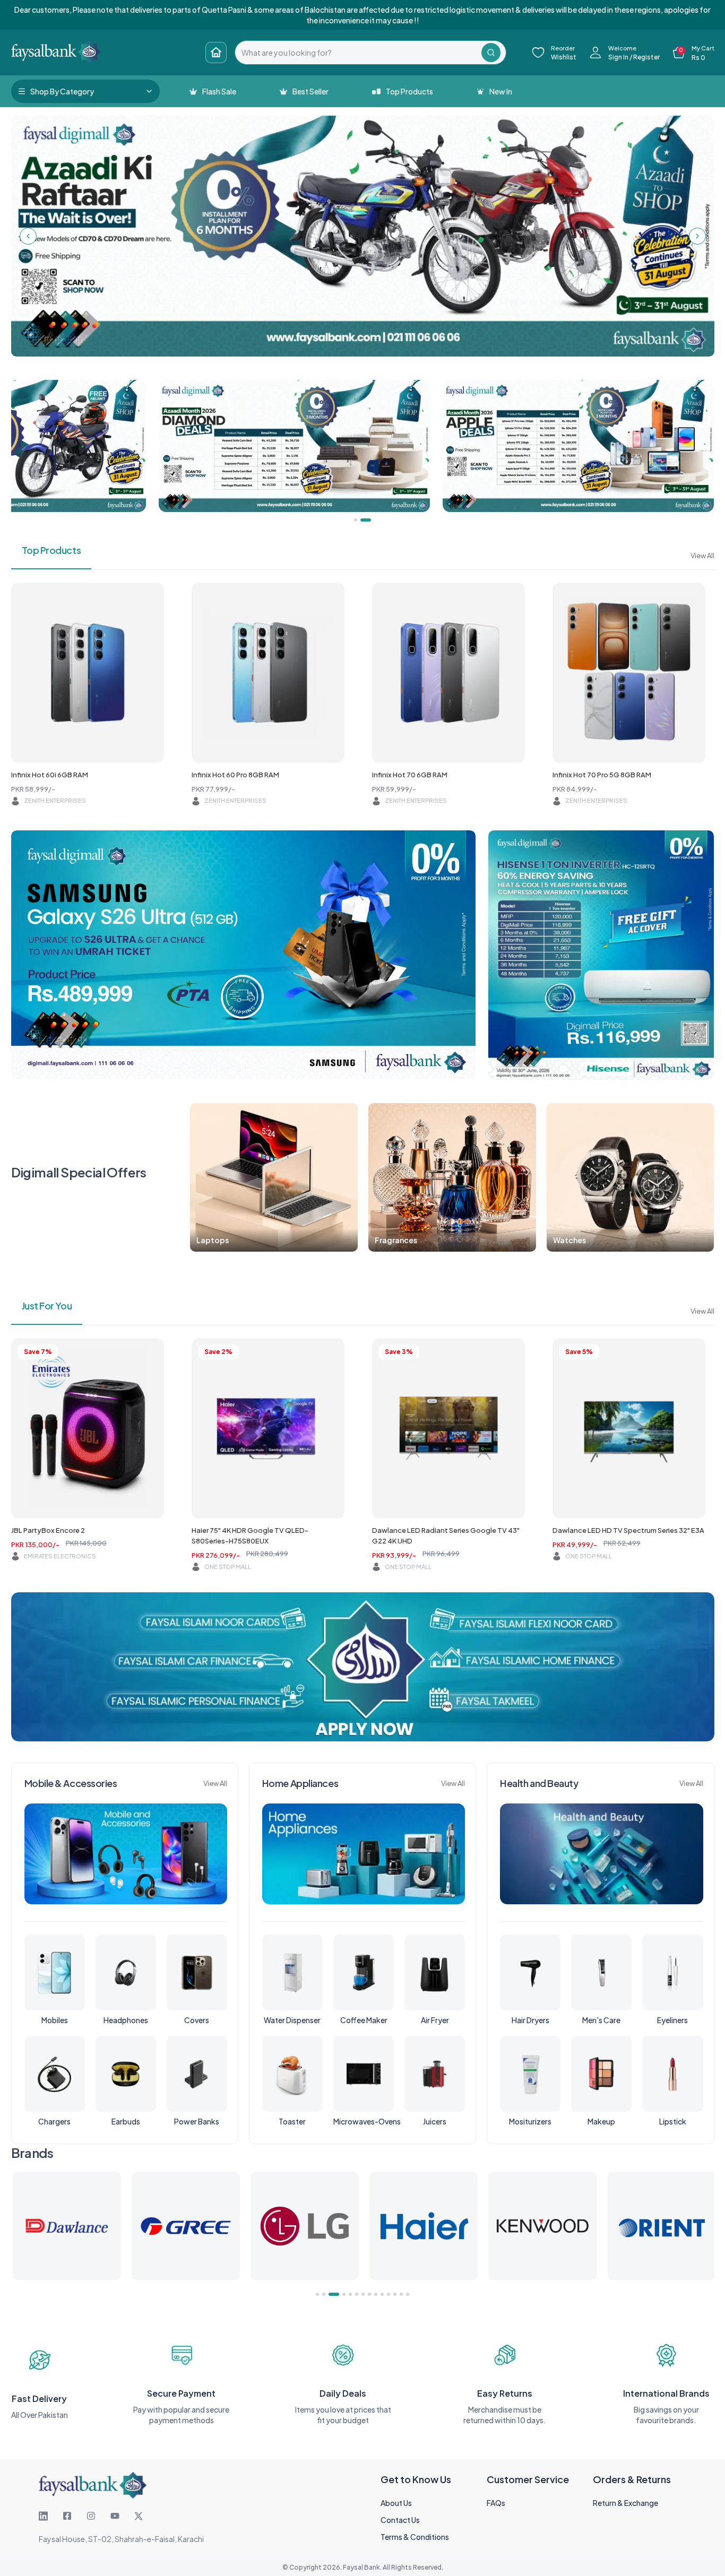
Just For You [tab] (47, 1306)
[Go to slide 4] (340, 2294)
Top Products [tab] (51, 550)
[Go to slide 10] (382, 2294)
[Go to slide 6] (357, 2294)
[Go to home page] (216, 53)
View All (702, 556)
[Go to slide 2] (324, 2294)
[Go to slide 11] (389, 2294)
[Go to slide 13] (401, 2294)
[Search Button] (491, 53)
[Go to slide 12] (395, 2294)
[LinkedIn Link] (43, 2516)
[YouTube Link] (115, 2516)
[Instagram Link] (91, 2516)
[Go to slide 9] (376, 2294)
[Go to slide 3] (330, 2294)
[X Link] (139, 2516)
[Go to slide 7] (363, 2294)
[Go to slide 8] (369, 2294)
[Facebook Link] (67, 2516)
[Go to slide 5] (350, 2294)
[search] (358, 53)
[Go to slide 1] (317, 2294)
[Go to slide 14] (408, 2294)
